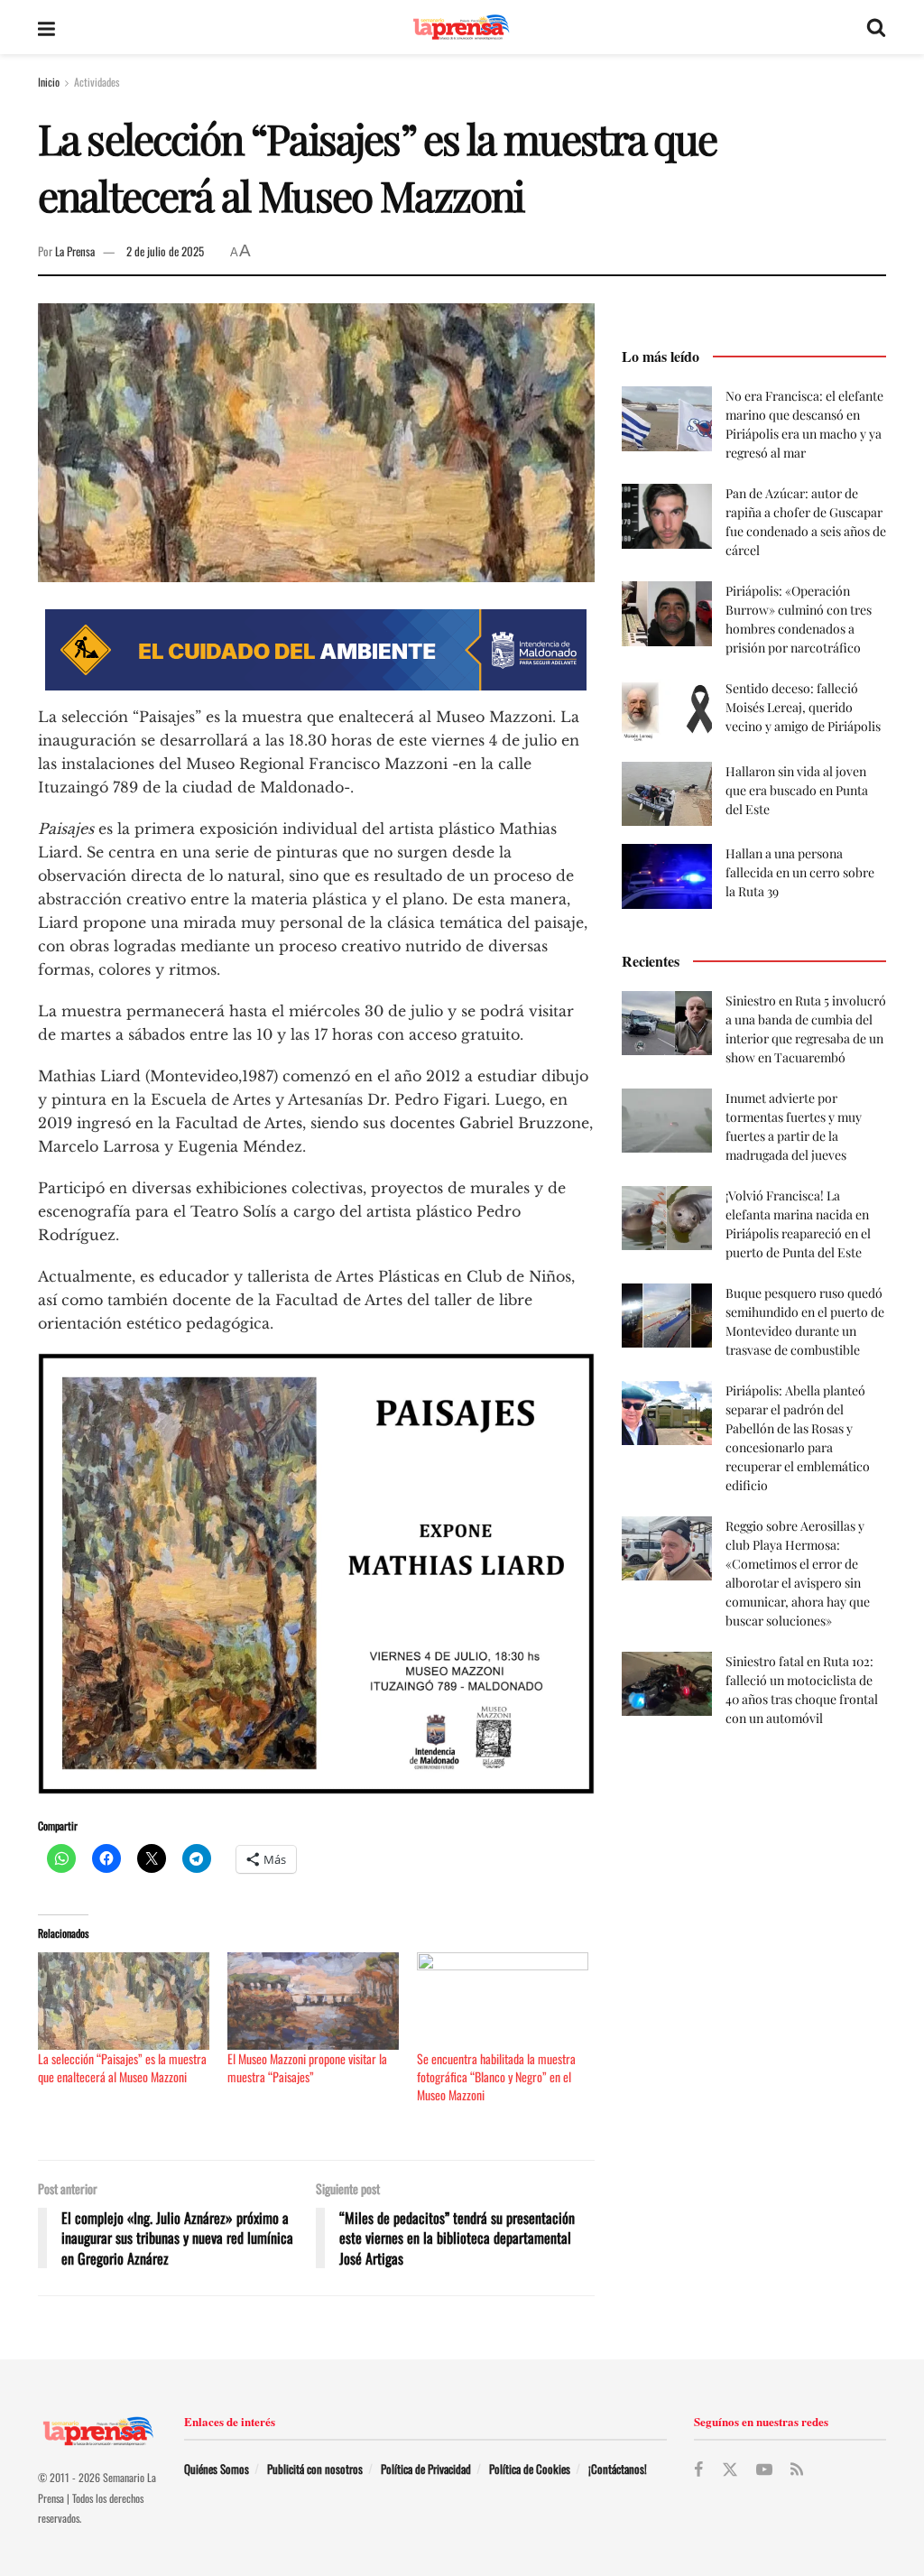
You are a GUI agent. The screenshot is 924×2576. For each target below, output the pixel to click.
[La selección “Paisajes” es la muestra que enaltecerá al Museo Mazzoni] (124, 2001)
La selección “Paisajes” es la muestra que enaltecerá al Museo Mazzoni (122, 2067)
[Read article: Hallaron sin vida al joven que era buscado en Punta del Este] (667, 794)
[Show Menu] (46, 27)
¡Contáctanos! (618, 2469)
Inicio (49, 82)
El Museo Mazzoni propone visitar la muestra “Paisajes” (307, 2067)
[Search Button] (876, 27)
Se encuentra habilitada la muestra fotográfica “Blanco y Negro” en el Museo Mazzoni (496, 2076)
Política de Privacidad (426, 2469)
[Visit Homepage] (461, 28)
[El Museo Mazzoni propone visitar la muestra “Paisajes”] (313, 2001)
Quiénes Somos (217, 2469)
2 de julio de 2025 (165, 251)
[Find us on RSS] (797, 2469)
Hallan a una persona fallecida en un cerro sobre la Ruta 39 (800, 872)
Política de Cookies (530, 2469)
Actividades (97, 82)
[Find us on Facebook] (698, 2469)
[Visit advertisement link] (316, 650)
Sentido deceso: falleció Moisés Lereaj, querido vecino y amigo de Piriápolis (803, 707)
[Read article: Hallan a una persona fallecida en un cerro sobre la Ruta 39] (667, 876)
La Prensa (75, 251)
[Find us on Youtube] (764, 2469)
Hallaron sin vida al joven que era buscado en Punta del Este (797, 790)
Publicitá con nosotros (315, 2469)
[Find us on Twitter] (730, 2470)
